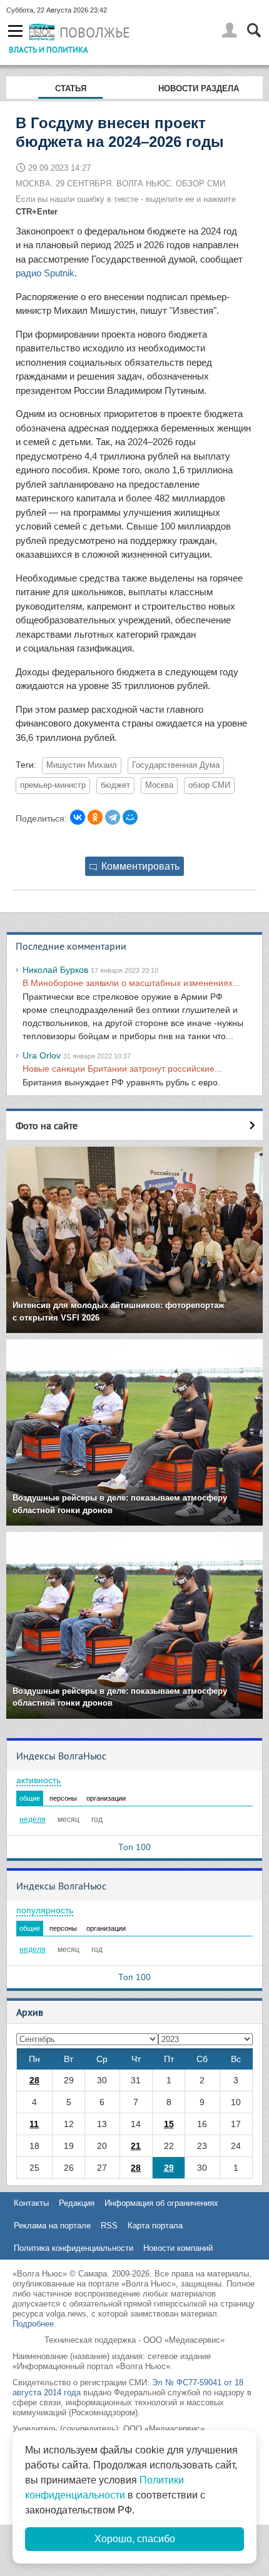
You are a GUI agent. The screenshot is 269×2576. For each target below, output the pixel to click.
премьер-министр (53, 785)
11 (34, 2124)
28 (34, 2080)
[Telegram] (113, 817)
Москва (159, 785)
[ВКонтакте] (78, 817)
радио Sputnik (45, 273)
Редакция (77, 2203)
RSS (109, 2226)
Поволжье (95, 33)
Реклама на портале (52, 2226)
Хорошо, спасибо (135, 2539)
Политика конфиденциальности (74, 2248)
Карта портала (155, 2226)
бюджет (115, 785)
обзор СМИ (209, 785)
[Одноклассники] (95, 817)
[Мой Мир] (130, 817)
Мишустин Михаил (82, 765)
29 (169, 2168)
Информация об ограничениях (161, 2203)
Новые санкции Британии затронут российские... (122, 1069)
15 (169, 2124)
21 (136, 2146)
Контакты (31, 2203)
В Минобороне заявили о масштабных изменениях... (131, 983)
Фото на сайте (47, 1125)
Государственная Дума (176, 765)
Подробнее (33, 2324)
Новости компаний (178, 2248)
